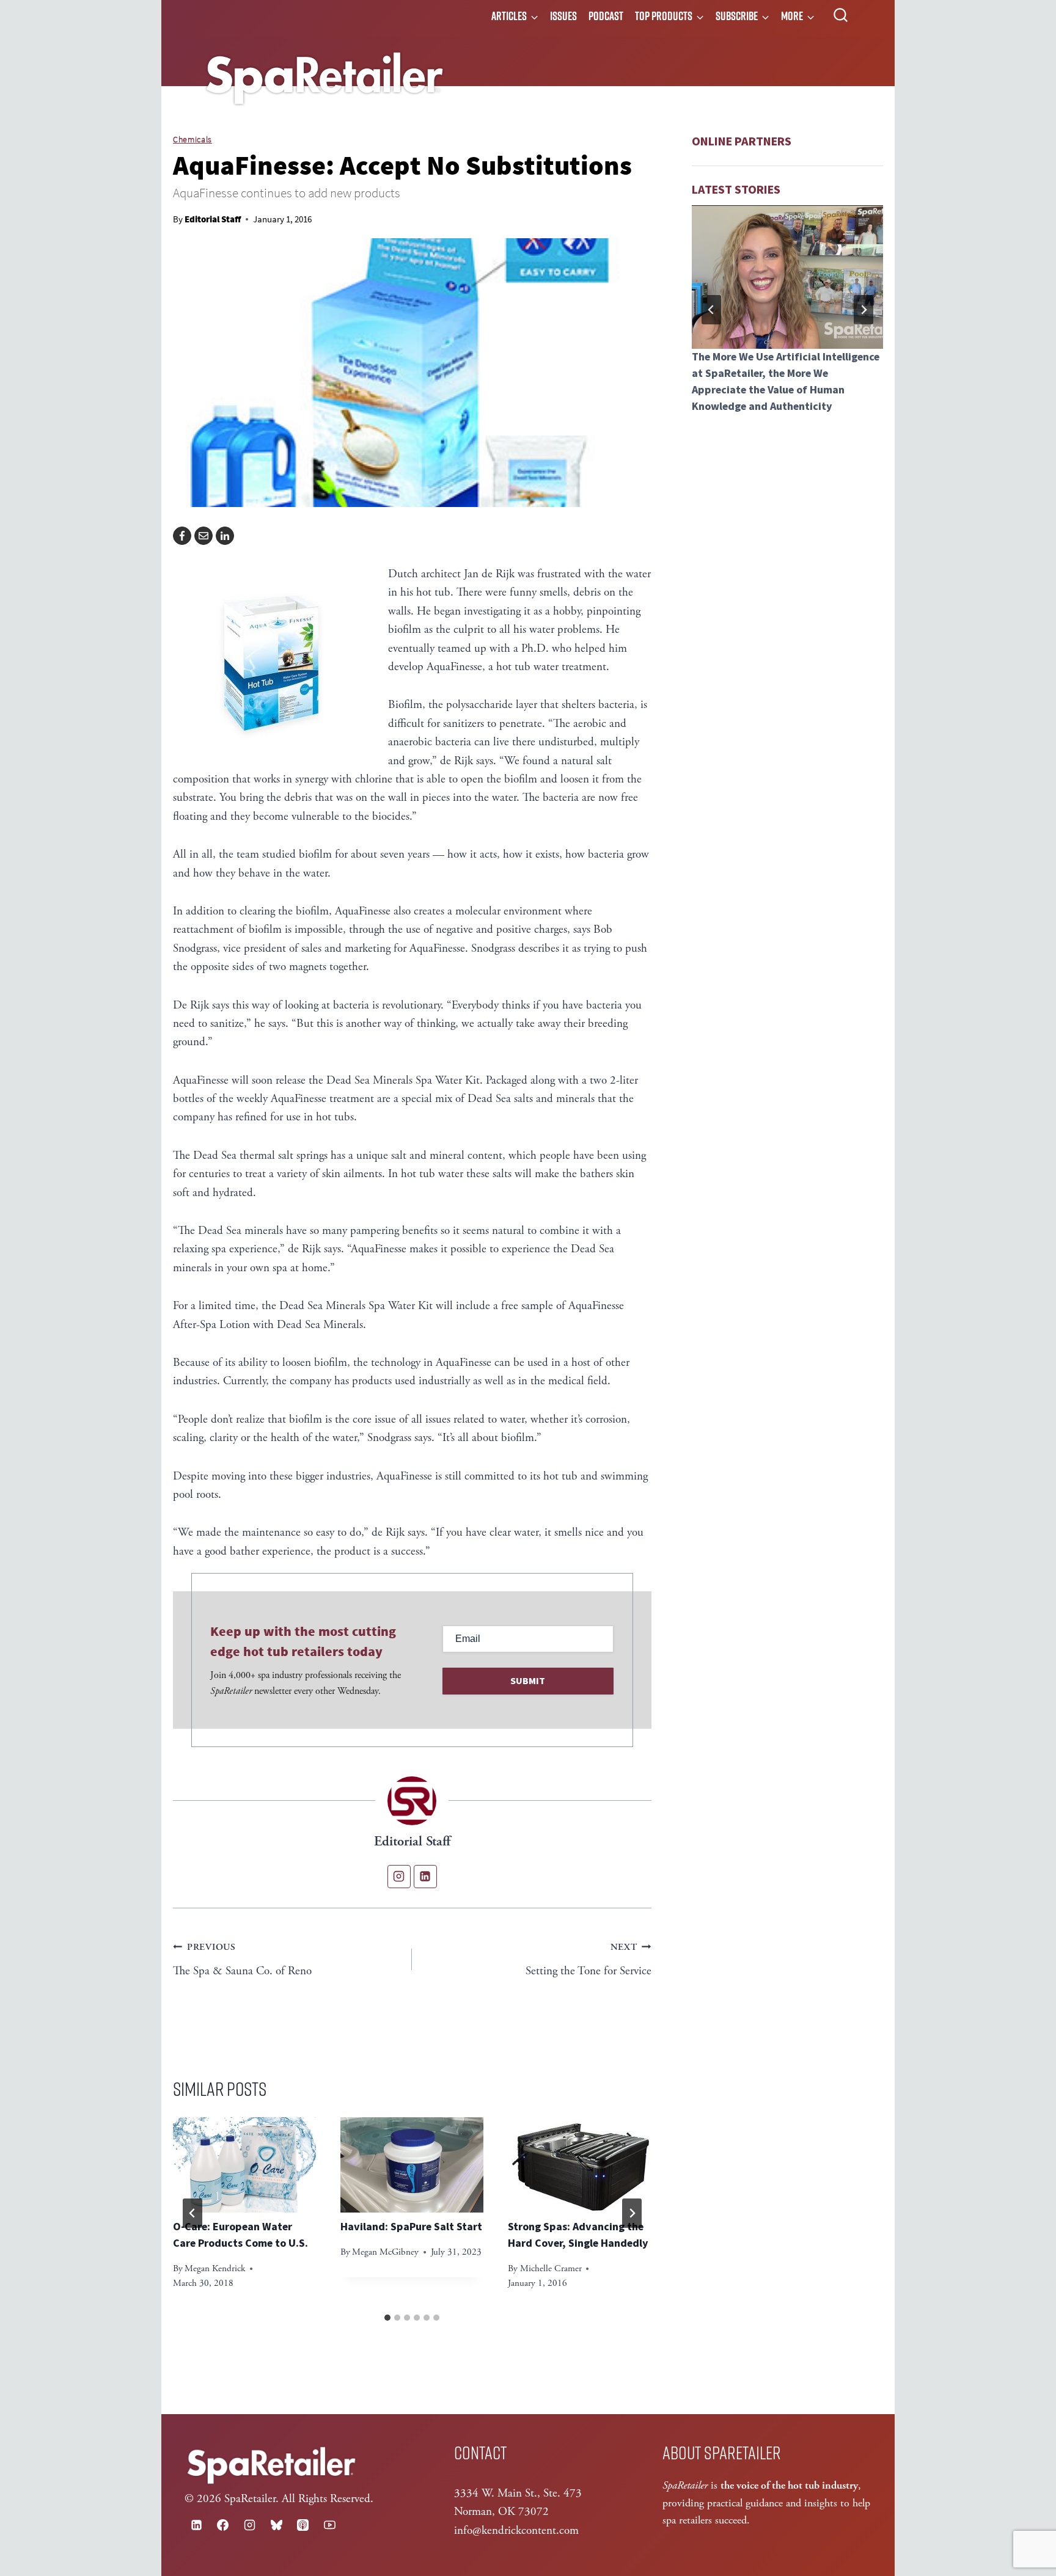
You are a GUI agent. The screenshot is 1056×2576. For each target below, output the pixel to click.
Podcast (606, 16)
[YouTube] (329, 2525)
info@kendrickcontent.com (516, 2531)
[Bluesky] (276, 2525)
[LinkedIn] (225, 536)
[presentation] (244, 2165)
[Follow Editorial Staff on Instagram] (399, 1877)
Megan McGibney (385, 2252)
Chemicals (193, 139)
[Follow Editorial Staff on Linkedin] (425, 1877)
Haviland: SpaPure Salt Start (411, 2227)
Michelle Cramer (551, 2268)
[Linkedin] (196, 2525)
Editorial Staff (213, 219)
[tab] (387, 2318)
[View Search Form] (841, 16)
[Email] (204, 536)
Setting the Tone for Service (588, 1960)
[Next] (632, 2213)
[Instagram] (249, 2525)
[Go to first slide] (864, 310)
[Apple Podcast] (303, 2525)
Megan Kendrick (215, 2268)
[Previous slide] (711, 310)
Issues (563, 16)
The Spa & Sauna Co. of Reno (242, 1960)
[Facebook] (182, 536)
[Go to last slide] (193, 2213)
